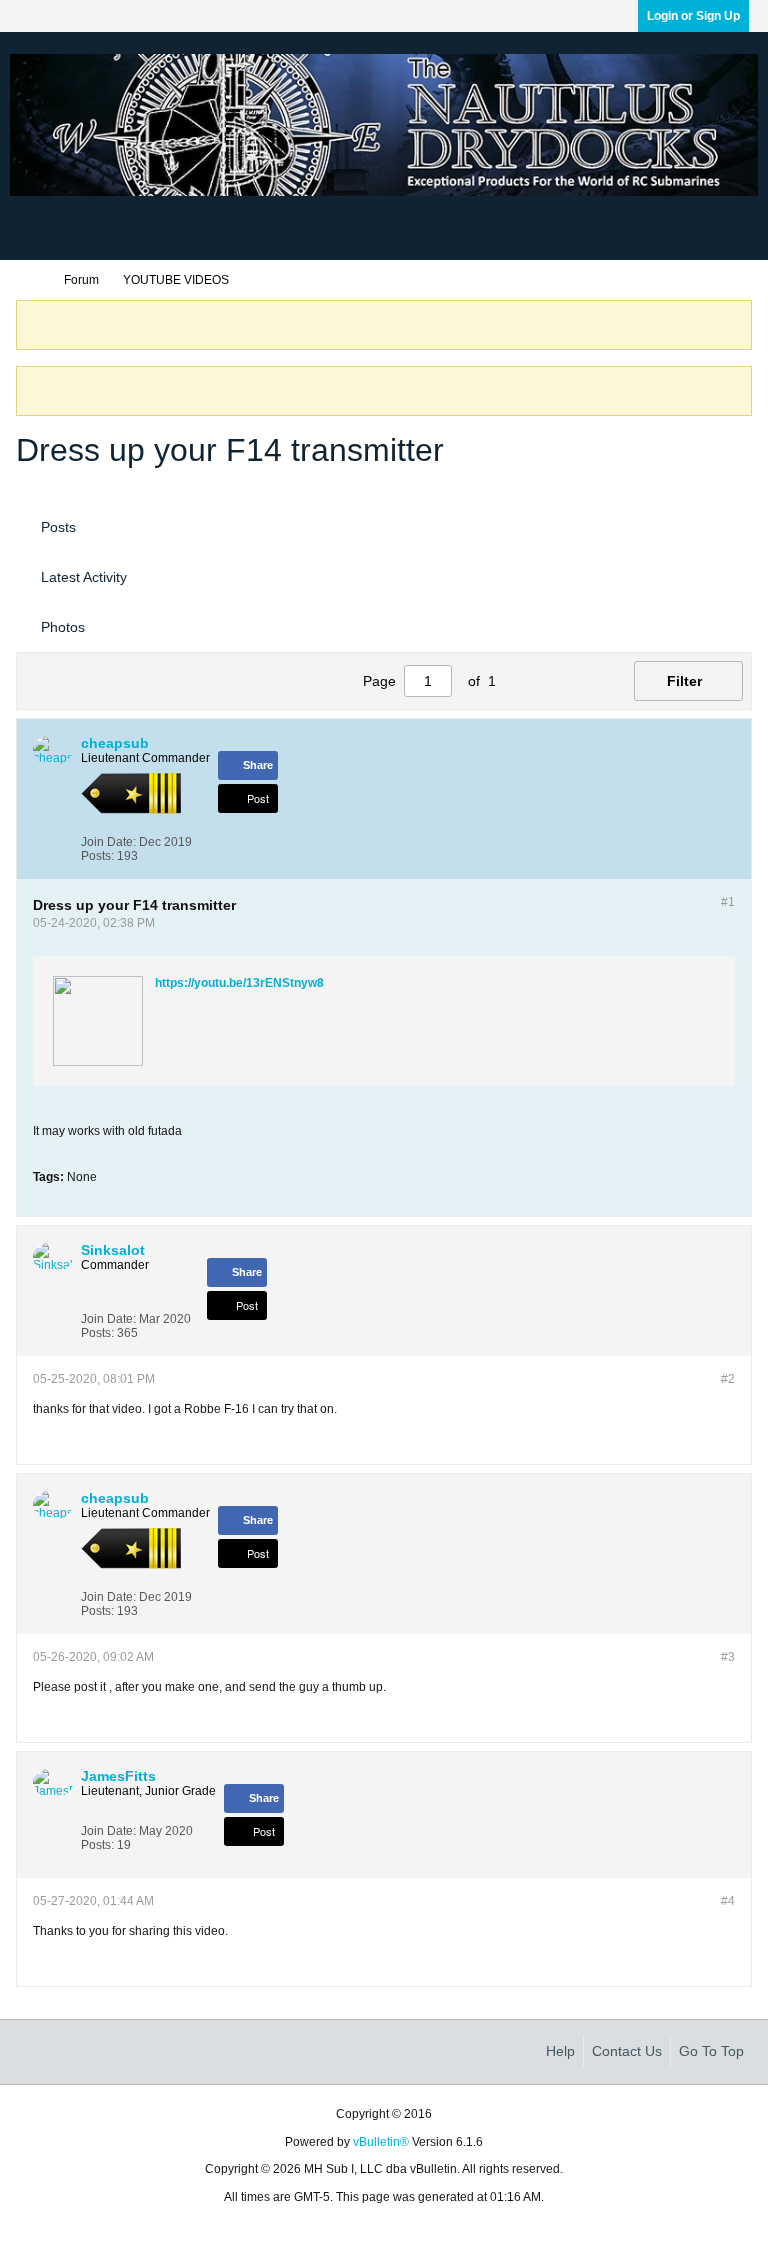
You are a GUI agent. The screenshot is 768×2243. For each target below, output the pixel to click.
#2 (728, 1379)
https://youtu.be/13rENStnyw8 (239, 983)
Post (258, 798)
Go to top (711, 2051)
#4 (728, 1901)
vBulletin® (381, 2142)
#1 (728, 902)
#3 (728, 1657)
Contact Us (627, 2051)
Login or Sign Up (693, 16)
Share (258, 765)
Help (560, 2051)
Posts (58, 527)
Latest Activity (84, 577)
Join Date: (108, 842)
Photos (63, 627)
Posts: (97, 856)
